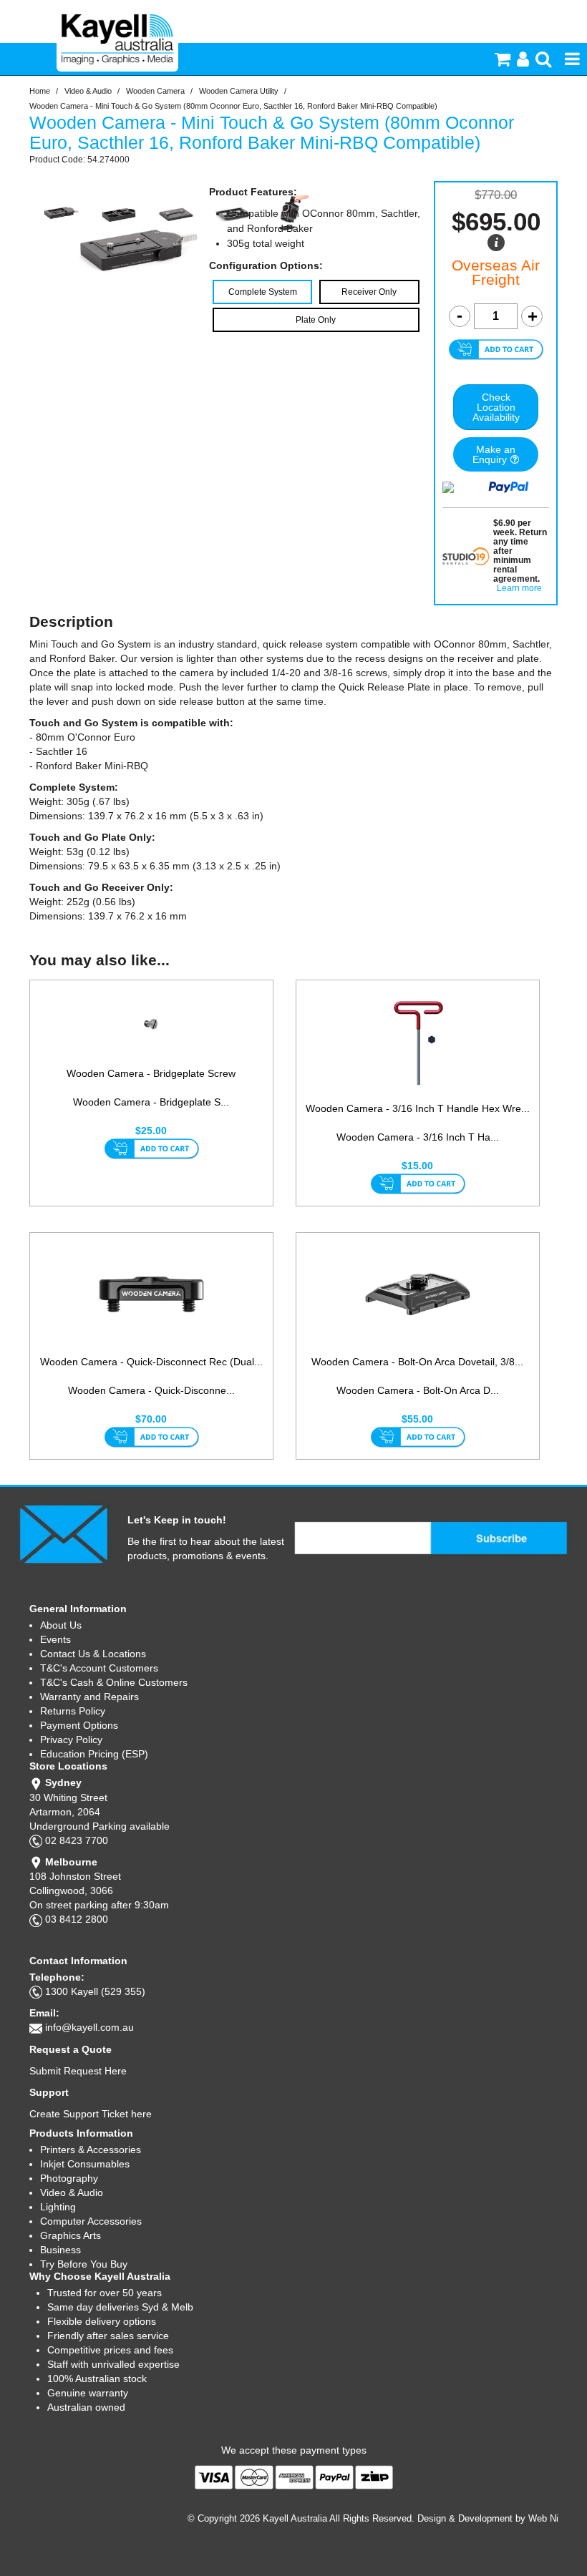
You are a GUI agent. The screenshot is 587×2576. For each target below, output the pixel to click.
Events (55, 1639)
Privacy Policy (71, 1740)
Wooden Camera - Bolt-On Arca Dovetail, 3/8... (417, 1362)
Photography (69, 2178)
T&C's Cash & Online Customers (114, 1682)
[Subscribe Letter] (63, 1533)
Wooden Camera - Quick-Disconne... (151, 1390)
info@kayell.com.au (89, 2027)
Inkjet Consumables (85, 2164)
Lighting (58, 2207)
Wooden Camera (155, 91)
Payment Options (79, 1725)
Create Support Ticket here (91, 2114)
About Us (61, 1625)
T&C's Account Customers (99, 1668)
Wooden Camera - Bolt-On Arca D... (418, 1390)
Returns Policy (73, 1711)
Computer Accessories (91, 2221)
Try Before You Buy (84, 2264)
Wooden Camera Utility (239, 91)
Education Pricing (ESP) (94, 1754)
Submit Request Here (78, 2071)
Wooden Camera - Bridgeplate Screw (151, 1073)
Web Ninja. (551, 2518)
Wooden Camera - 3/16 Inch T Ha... (418, 1137)
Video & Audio (88, 91)
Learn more (519, 589)
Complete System (263, 292)
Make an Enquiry (494, 454)
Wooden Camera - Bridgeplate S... (151, 1102)
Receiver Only (369, 292)
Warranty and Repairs (89, 1697)
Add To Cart (151, 1150)
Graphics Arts (71, 2235)
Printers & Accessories (91, 2150)
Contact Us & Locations (93, 1654)
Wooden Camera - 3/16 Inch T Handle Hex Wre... (418, 1108)
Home (40, 91)
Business (60, 2250)
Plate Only (316, 320)
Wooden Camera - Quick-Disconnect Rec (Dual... (151, 1362)
